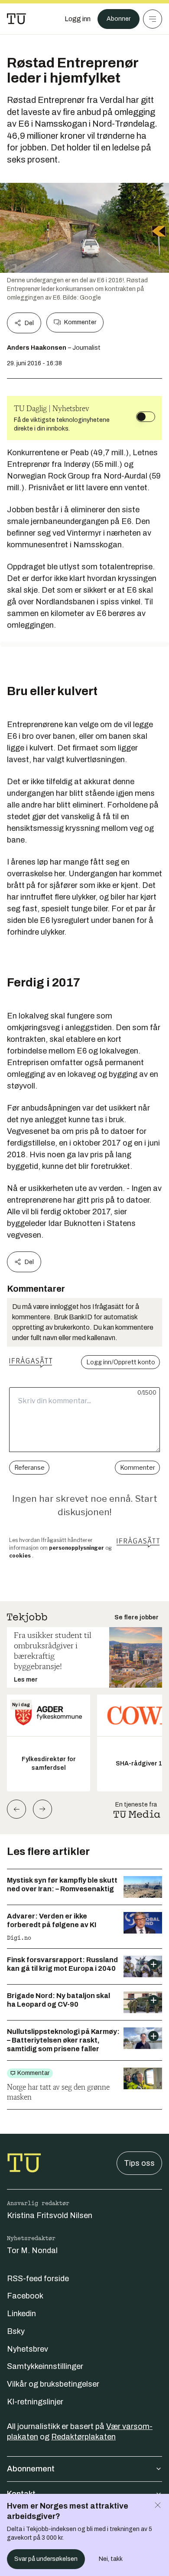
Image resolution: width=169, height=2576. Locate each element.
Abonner (119, 19)
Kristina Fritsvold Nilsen (50, 2215)
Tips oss (139, 2163)
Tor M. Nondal (32, 2250)
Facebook (25, 2296)
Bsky (16, 2331)
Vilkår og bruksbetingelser (53, 2384)
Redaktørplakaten (83, 2437)
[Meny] (153, 19)
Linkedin (21, 2314)
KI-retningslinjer (35, 2402)
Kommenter (80, 322)
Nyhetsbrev (28, 2349)
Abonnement (31, 2469)
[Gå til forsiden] (16, 19)
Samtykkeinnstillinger (45, 2366)
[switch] (146, 417)
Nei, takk (111, 2559)
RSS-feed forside (38, 2279)
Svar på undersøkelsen (46, 2559)
